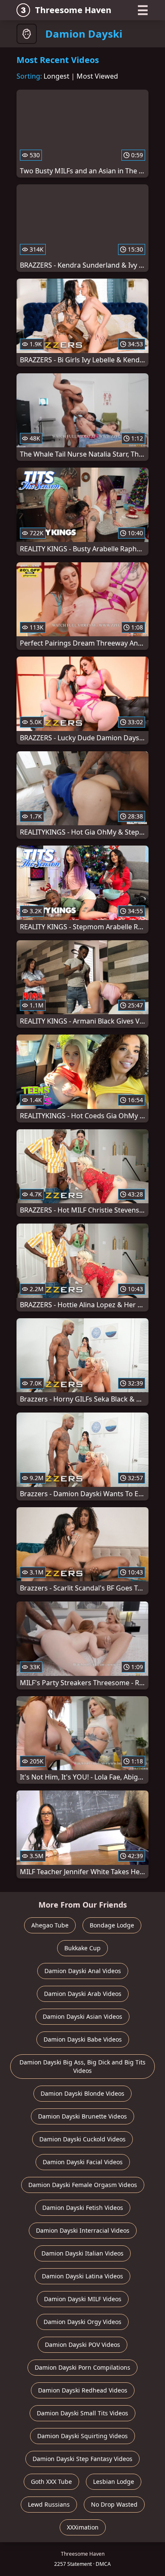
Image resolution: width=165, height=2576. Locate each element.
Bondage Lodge (112, 1925)
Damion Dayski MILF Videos (83, 2299)
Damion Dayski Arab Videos (83, 1994)
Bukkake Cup (82, 1948)
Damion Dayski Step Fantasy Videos (82, 2459)
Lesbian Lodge (114, 2482)
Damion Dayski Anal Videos (83, 1971)
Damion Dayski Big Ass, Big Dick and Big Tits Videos (82, 2066)
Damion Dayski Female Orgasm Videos (83, 2185)
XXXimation (83, 2527)
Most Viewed (97, 76)
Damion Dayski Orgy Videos (82, 2322)
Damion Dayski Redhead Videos (83, 2390)
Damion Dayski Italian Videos (82, 2253)
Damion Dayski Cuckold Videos (82, 2139)
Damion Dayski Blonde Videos (82, 2093)
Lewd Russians (49, 2504)
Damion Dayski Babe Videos (83, 2039)
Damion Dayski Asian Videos (82, 2016)
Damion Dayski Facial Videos (83, 2162)
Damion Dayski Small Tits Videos (82, 2413)
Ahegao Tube (50, 1925)
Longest (56, 76)
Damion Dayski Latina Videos (82, 2276)
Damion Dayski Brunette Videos (82, 2116)
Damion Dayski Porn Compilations (82, 2367)
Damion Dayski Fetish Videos (83, 2208)
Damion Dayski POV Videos (82, 2345)
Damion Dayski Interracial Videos (83, 2230)
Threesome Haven (73, 10)
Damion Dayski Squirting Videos (82, 2436)
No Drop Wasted (114, 2504)
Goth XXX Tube (51, 2482)
